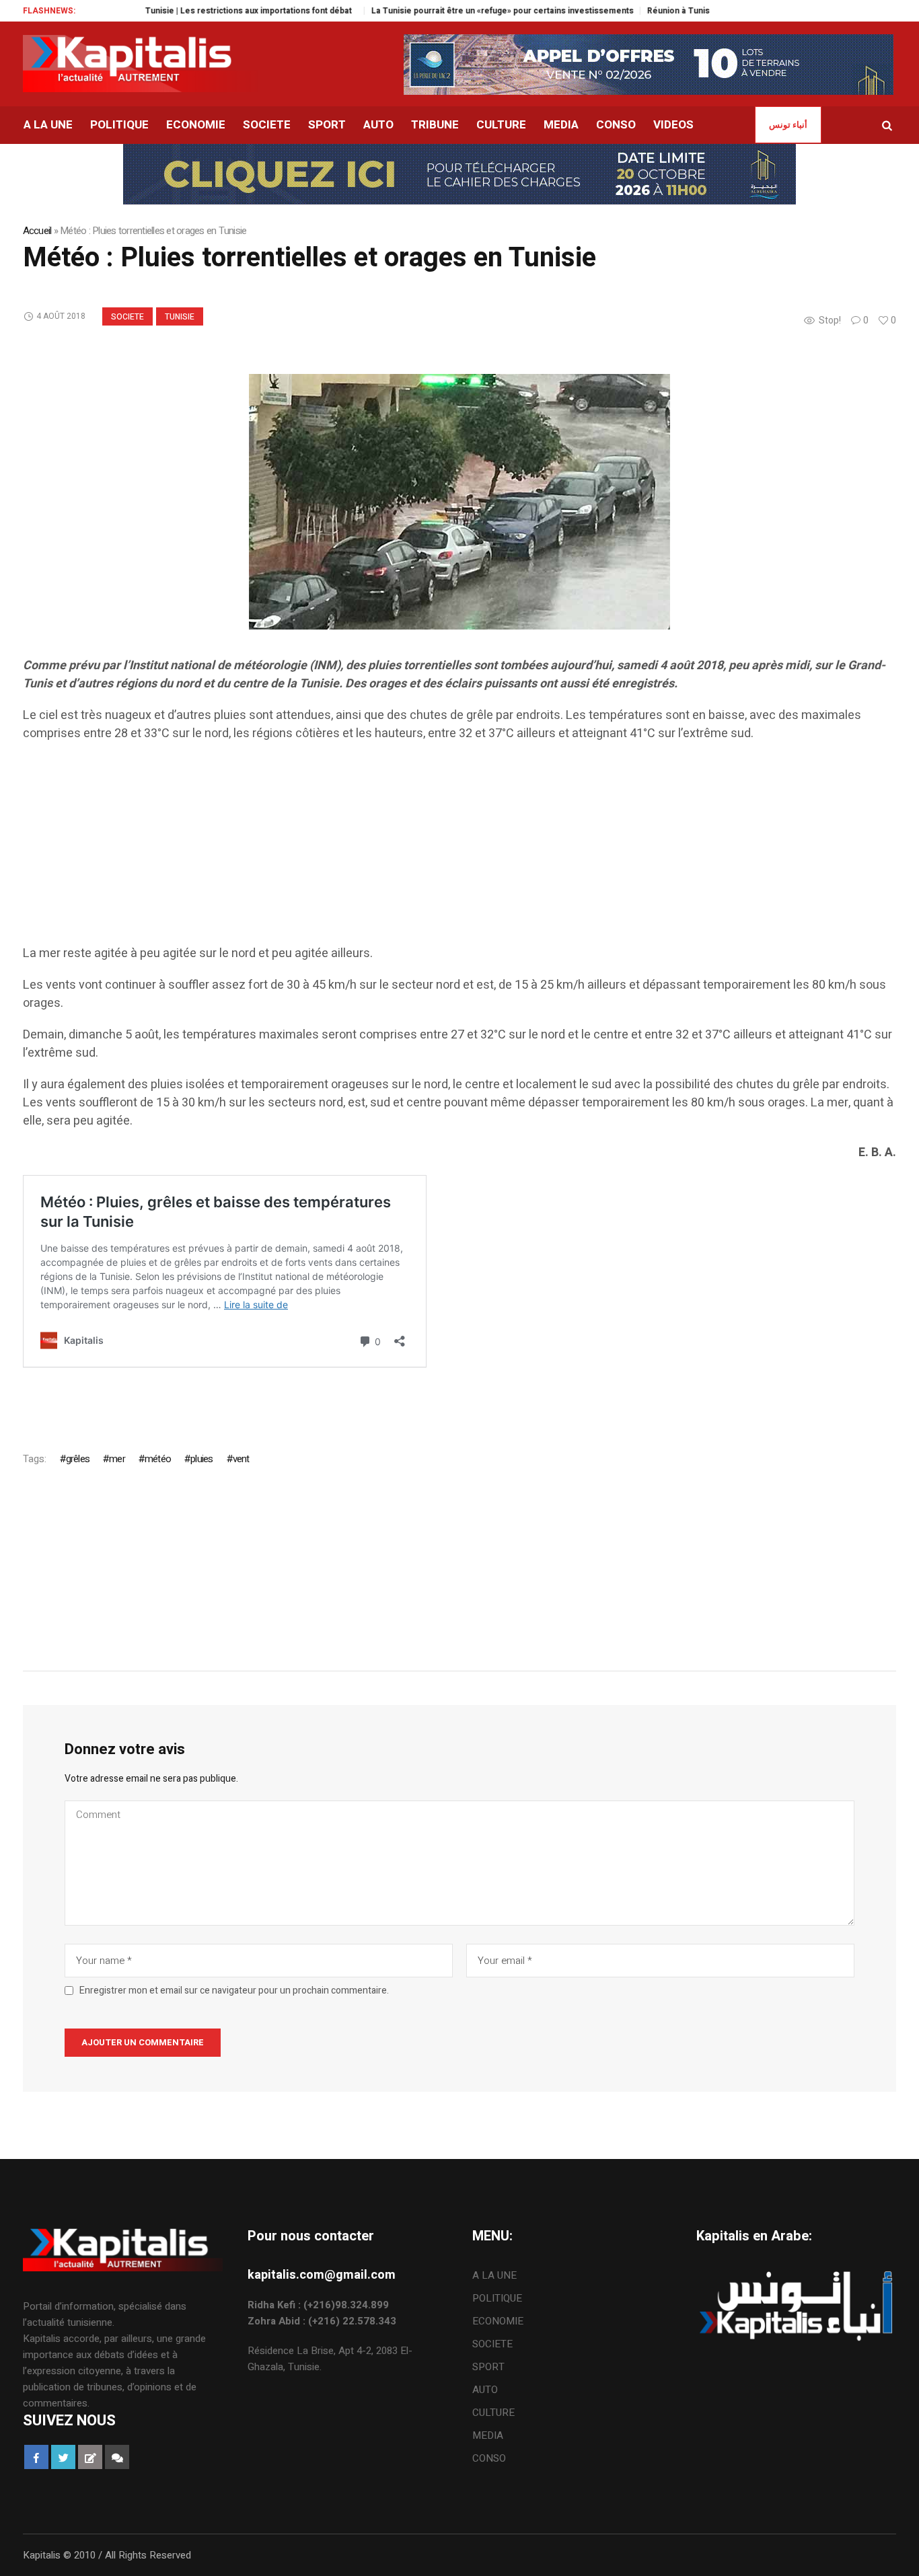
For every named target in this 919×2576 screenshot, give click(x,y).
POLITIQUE (497, 2298)
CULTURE (493, 2413)
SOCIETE (127, 317)
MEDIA (488, 2435)
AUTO (485, 2390)
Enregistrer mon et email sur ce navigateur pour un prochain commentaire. (234, 1991)
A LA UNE (494, 2275)
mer (117, 1459)
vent (241, 1459)
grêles (78, 1459)
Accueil (37, 231)
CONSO (489, 2458)
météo (158, 1459)
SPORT (488, 2367)
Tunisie (180, 317)
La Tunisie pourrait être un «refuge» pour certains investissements (452, 11)
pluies (201, 1459)
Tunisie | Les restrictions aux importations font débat (201, 11)
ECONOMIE (498, 2321)
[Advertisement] (427, 850)
